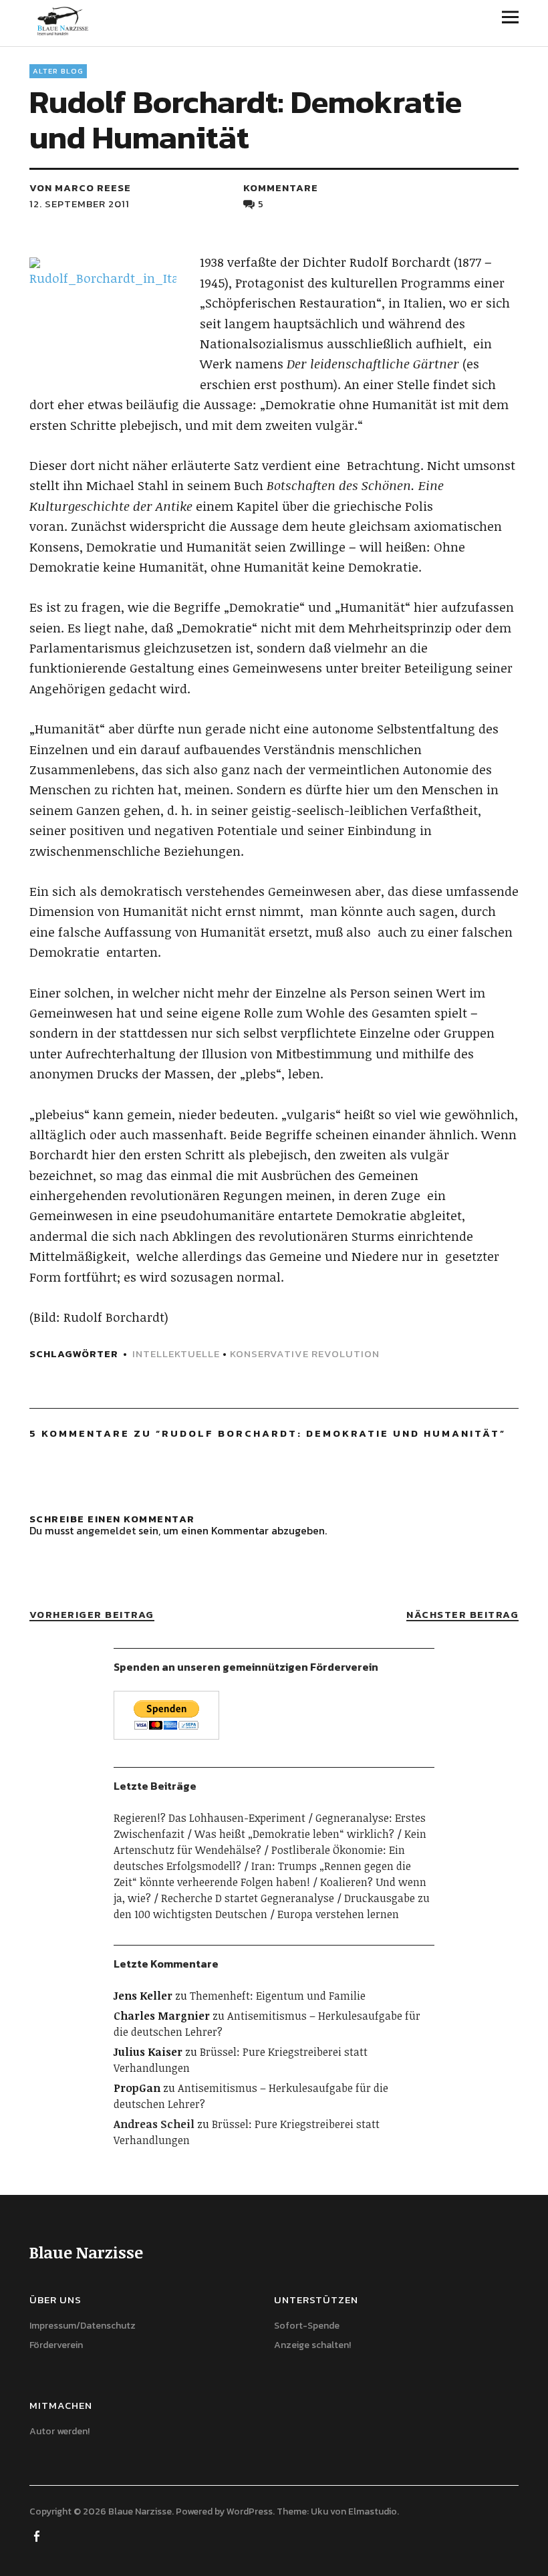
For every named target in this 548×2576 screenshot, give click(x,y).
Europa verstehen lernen (338, 1914)
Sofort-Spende (307, 2326)
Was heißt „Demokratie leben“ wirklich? (294, 1834)
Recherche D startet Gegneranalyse (248, 1898)
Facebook (38, 2535)
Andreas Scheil (154, 2124)
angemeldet (106, 1530)
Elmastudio (373, 2511)
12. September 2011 (80, 204)
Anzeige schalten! (312, 2345)
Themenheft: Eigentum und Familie (278, 1996)
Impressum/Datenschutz (83, 2326)
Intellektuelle (176, 1354)
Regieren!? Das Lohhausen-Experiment (210, 1818)
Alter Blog (58, 71)
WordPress (250, 2511)
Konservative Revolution (305, 1354)
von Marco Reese (80, 188)
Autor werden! (59, 2431)
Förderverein (56, 2345)
